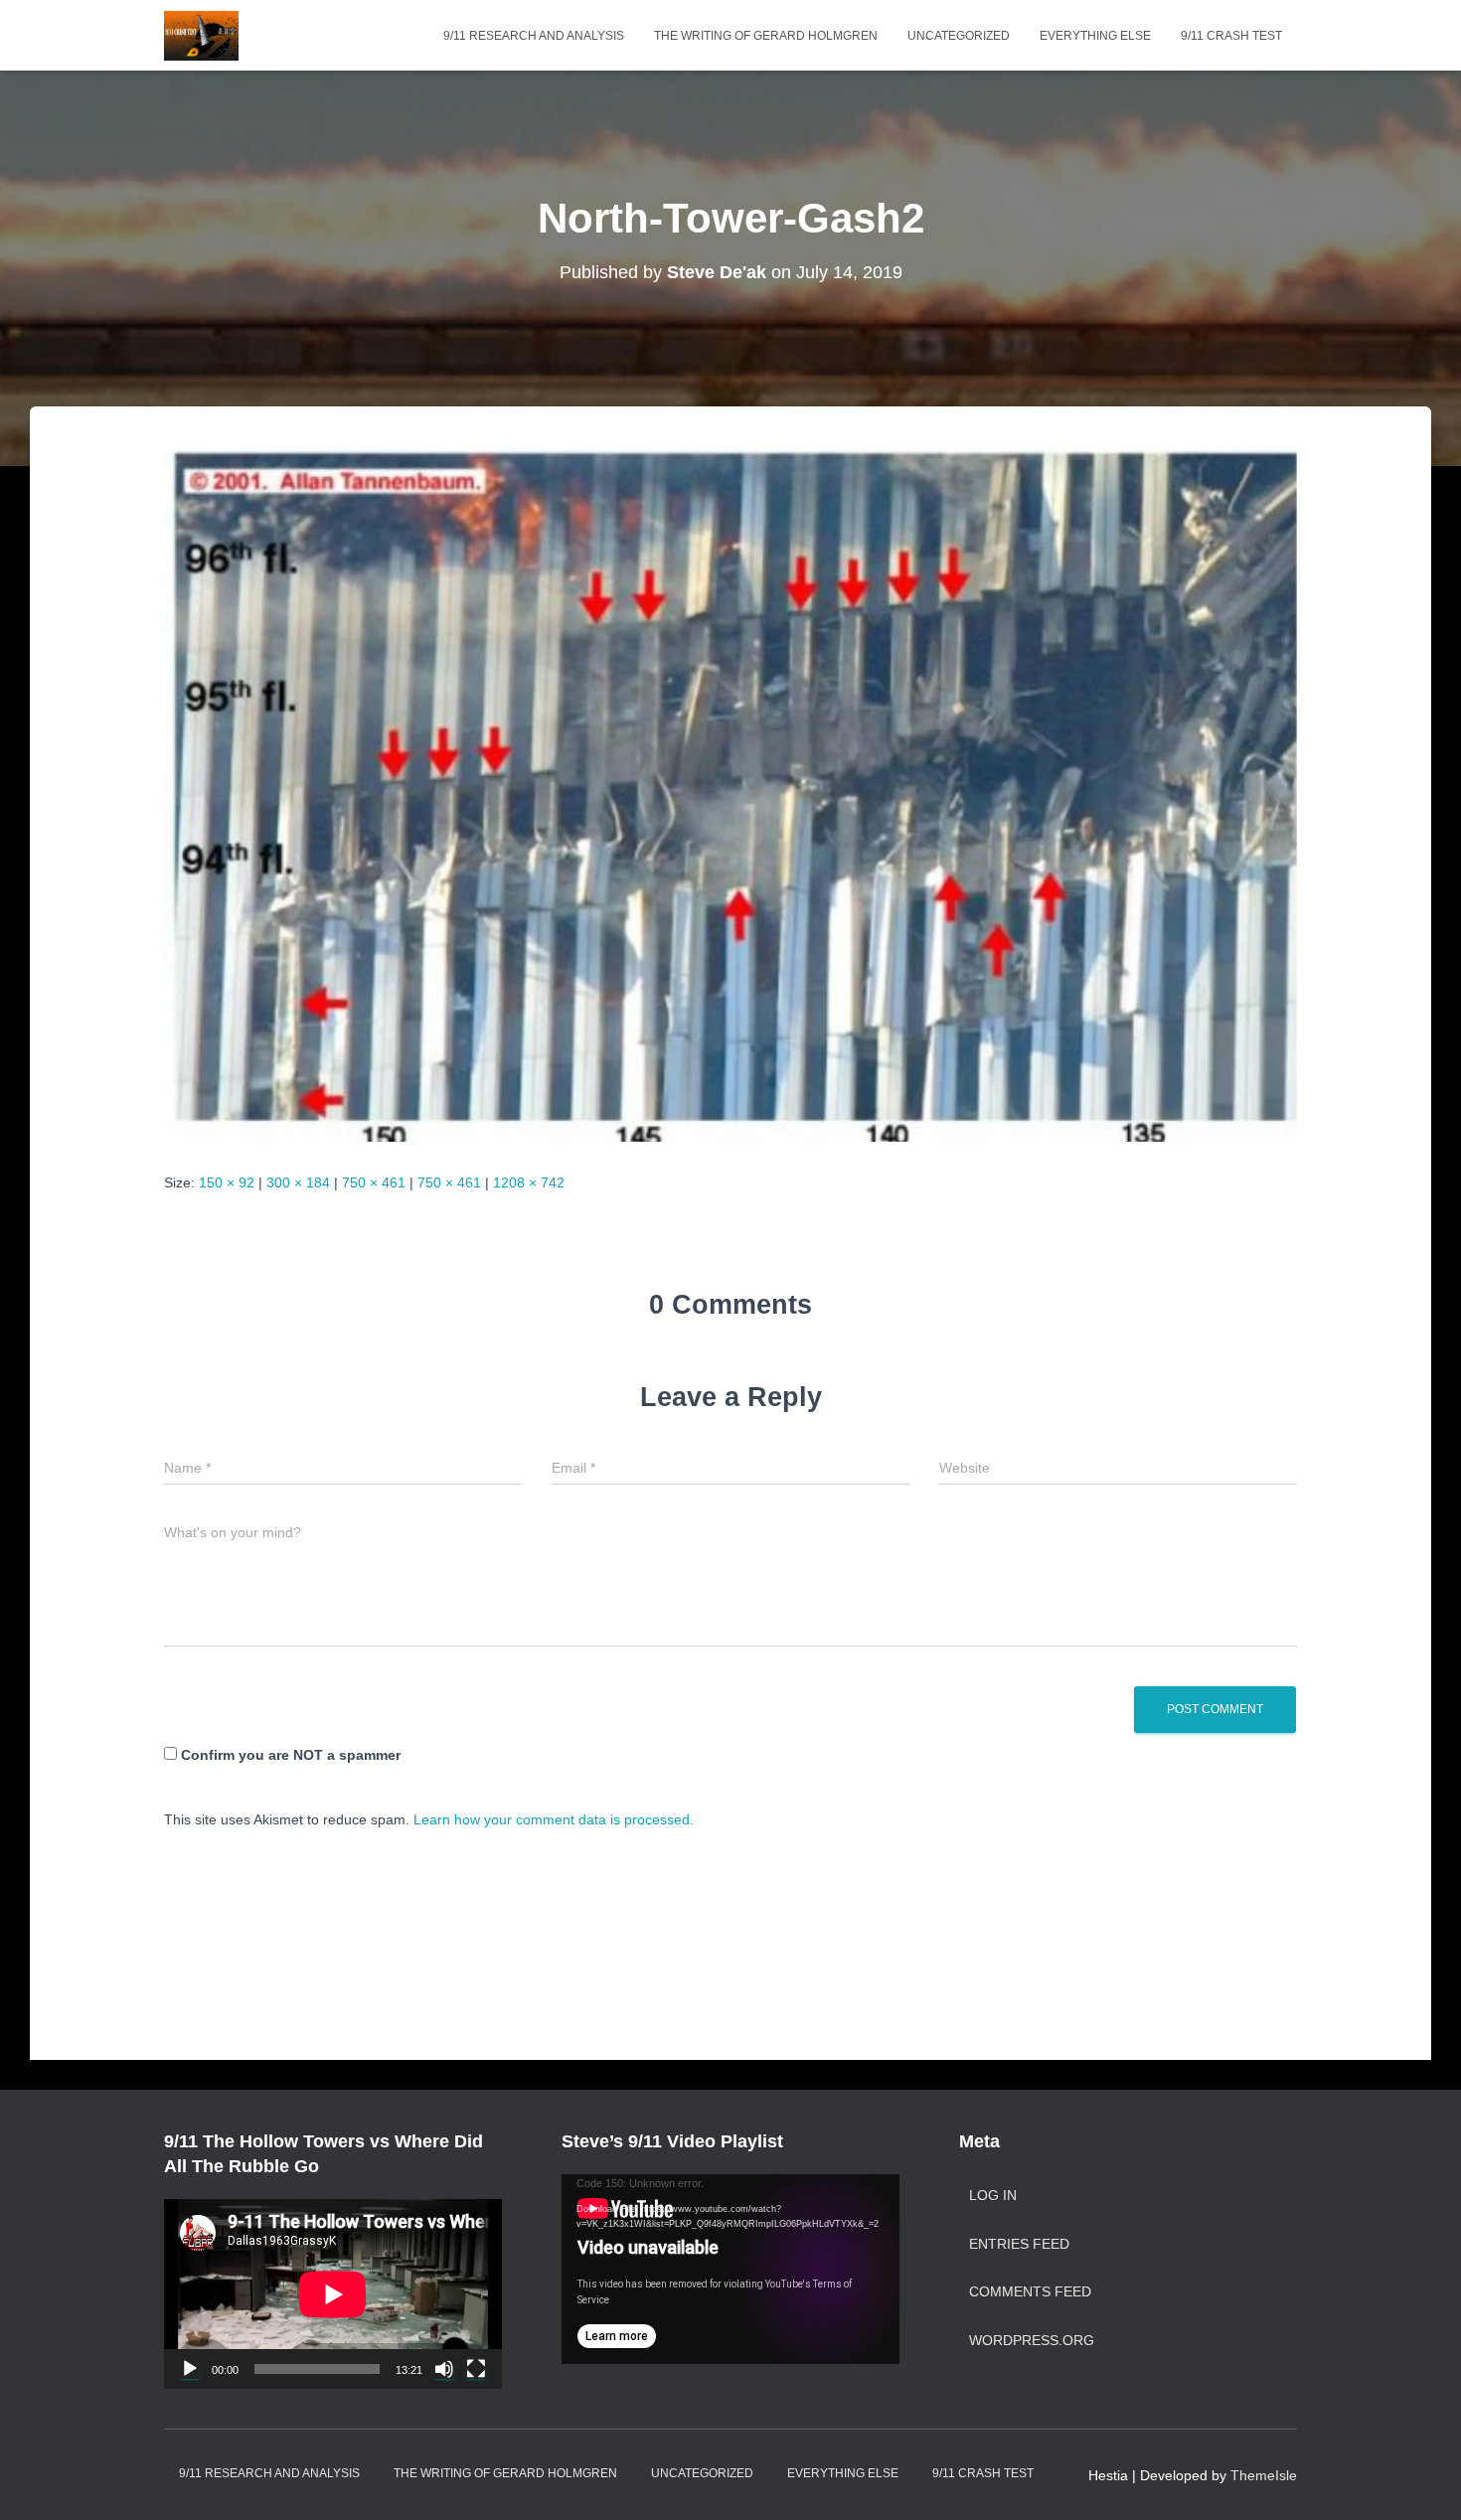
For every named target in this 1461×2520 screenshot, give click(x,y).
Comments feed (1030, 2291)
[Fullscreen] (476, 2369)
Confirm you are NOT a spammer (289, 1755)
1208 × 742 (529, 1182)
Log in (993, 2195)
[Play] (190, 2369)
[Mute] (444, 2369)
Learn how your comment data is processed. (554, 1819)
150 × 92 (227, 1182)
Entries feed (1019, 2244)
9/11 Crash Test (1231, 36)
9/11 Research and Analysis (534, 36)
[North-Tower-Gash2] (730, 793)
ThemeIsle (1264, 2475)
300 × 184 (298, 1182)
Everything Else (1095, 36)
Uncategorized (959, 36)
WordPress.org (1032, 2340)
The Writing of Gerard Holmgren (766, 36)
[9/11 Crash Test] (201, 36)
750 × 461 (374, 1182)
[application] (333, 2294)
